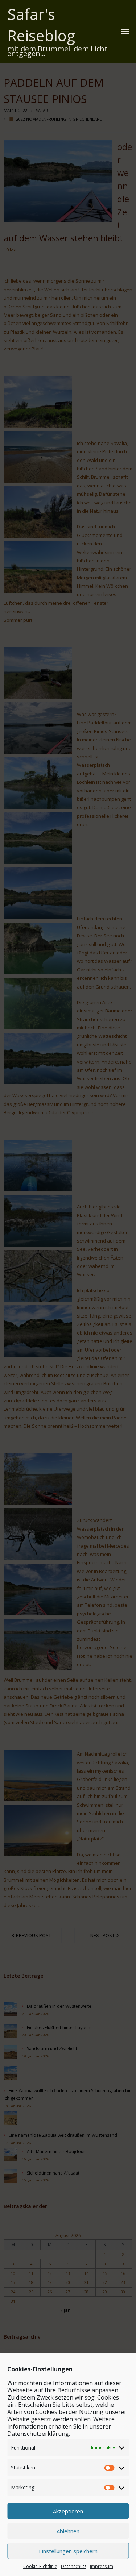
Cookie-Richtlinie (40, 2566)
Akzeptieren (68, 2511)
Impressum (102, 2566)
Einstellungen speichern (68, 2551)
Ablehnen (68, 2531)
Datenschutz (74, 2566)
